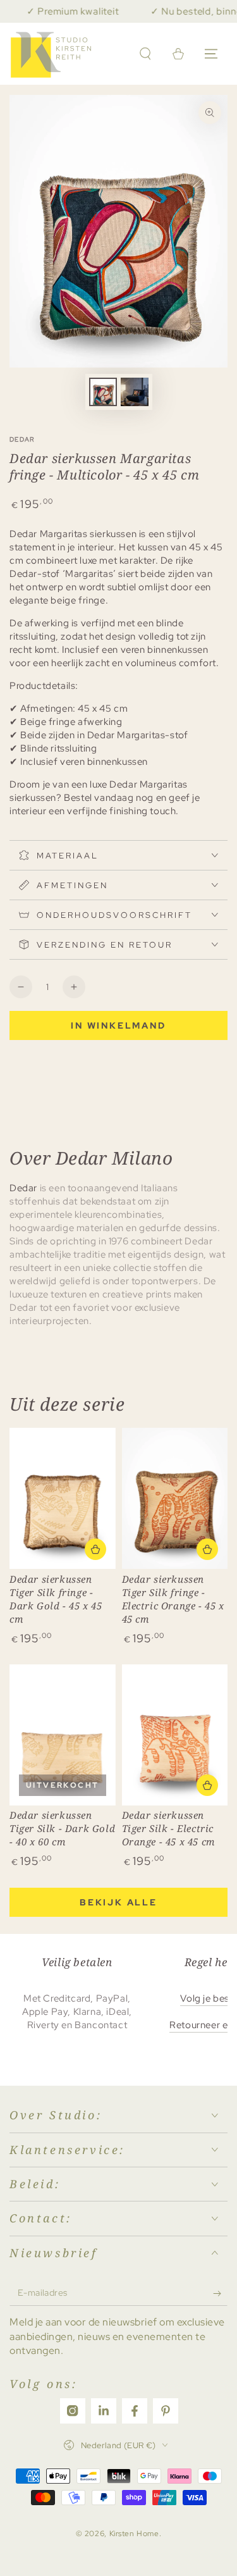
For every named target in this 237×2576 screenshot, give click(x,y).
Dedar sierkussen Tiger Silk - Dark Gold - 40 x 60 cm (62, 1828)
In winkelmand (118, 1025)
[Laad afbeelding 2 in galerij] (135, 392)
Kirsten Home (134, 2534)
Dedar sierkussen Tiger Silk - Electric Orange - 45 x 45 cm (168, 1828)
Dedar (22, 439)
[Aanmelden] (220, 2293)
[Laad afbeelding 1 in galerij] (103, 392)
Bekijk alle (118, 1902)
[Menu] (211, 54)
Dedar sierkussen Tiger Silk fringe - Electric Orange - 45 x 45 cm (173, 1599)
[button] (145, 54)
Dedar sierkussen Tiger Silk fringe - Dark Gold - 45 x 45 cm (56, 1599)
